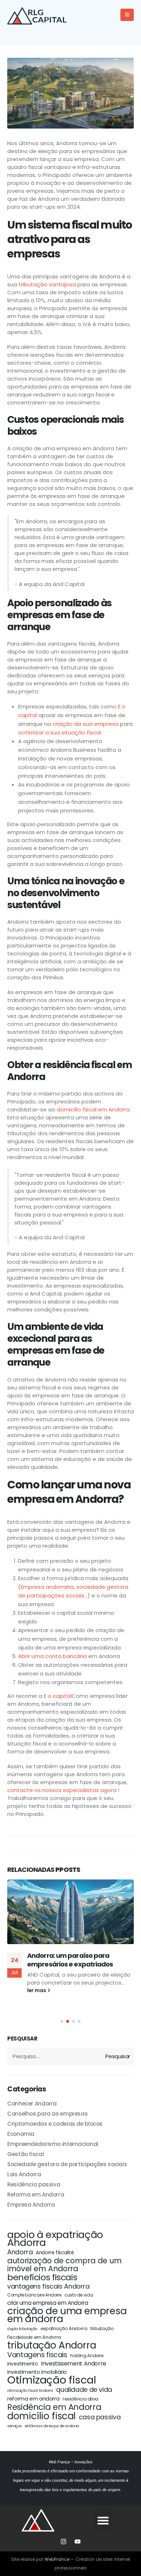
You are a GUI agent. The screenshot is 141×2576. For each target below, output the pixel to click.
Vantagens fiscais (37, 2355)
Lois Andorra (24, 2174)
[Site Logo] (40, 15)
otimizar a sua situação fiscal (61, 732)
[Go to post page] (70, 1912)
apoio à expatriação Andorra (55, 2239)
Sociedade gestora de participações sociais (67, 2164)
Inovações (84, 2462)
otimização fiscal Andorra (30, 2391)
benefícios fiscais (42, 2277)
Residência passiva (34, 2184)
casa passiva (100, 2417)
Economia (21, 2134)
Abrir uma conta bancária (52, 1656)
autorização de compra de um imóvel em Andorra (65, 2265)
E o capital (58, 1696)
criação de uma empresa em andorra (67, 2315)
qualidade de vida (84, 2390)
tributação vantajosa (47, 284)
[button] (62, 2021)
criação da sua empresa (86, 724)
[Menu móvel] (127, 15)
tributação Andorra (52, 2345)
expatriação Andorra (64, 2328)
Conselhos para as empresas (47, 2114)
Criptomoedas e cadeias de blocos (55, 2124)
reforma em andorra (33, 2399)
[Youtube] (78, 2541)
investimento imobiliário (37, 2372)
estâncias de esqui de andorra (52, 2426)
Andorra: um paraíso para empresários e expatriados (70, 1960)
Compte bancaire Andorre (34, 2295)
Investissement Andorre (74, 2364)
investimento (23, 2364)
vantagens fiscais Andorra (48, 2286)
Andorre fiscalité (55, 2253)
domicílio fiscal (41, 2416)
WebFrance (57, 2559)
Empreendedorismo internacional (53, 2144)
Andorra (20, 2252)
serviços (14, 2426)
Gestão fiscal (25, 2154)
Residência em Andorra (54, 2407)
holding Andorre (87, 2356)
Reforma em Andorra (36, 2195)
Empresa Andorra (31, 2205)
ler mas (37, 1990)
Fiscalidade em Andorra (34, 2337)
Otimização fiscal (52, 2380)
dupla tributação (22, 2329)
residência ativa (80, 2399)
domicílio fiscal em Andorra (93, 1109)
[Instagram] (64, 2541)
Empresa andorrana (47, 1587)
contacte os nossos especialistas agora (62, 1790)
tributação (102, 2328)
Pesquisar (22, 2039)
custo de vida (79, 2295)
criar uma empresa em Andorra (48, 2303)
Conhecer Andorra (32, 2104)
